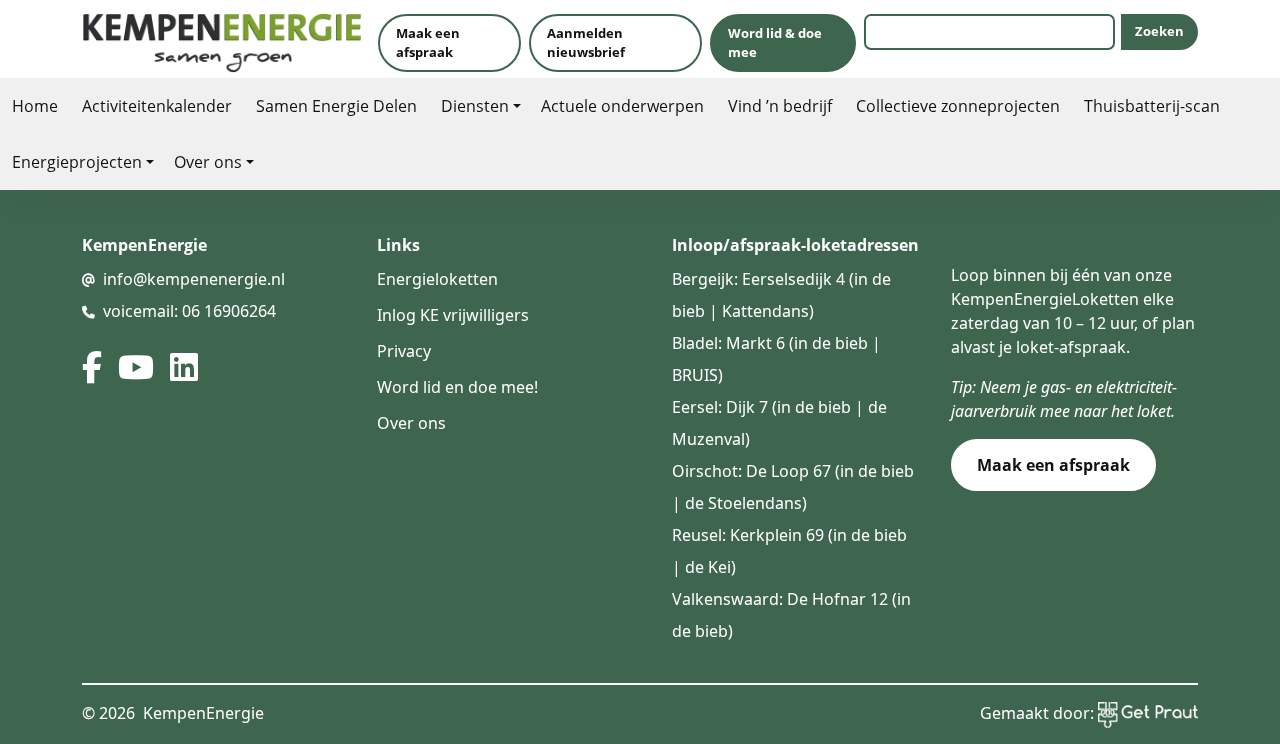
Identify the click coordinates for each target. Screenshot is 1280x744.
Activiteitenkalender (157, 105)
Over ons (208, 161)
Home (35, 105)
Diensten (475, 105)
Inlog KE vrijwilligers (453, 315)
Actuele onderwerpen (622, 105)
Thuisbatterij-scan (1152, 105)
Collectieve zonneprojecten (958, 105)
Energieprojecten (77, 161)
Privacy (404, 351)
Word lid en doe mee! (457, 387)
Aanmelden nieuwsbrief (586, 42)
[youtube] (136, 367)
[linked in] (184, 367)
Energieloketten (437, 279)
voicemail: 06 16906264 (189, 311)
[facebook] (92, 367)
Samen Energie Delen (336, 105)
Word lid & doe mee (775, 42)
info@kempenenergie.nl (194, 279)
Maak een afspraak (428, 42)
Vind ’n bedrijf (780, 105)
